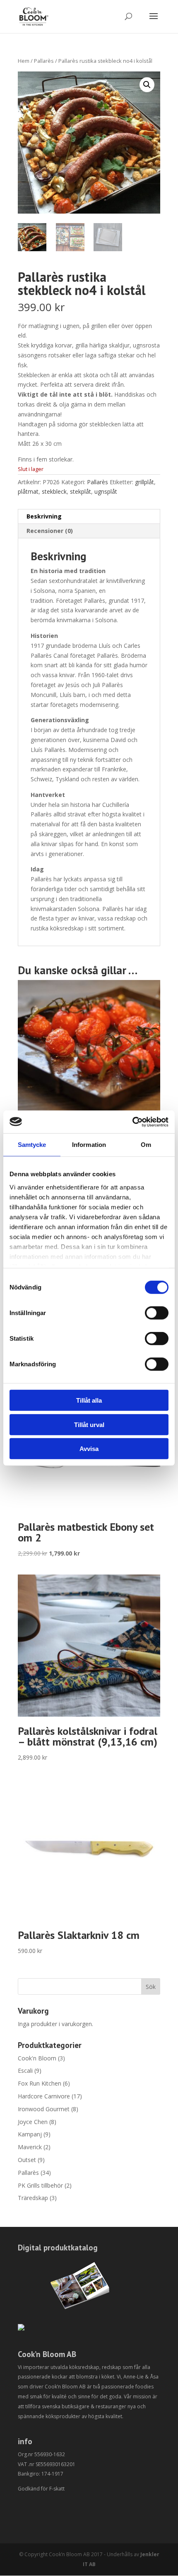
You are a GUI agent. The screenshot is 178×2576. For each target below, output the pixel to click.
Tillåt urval (89, 1424)
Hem (24, 61)
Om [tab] (146, 1145)
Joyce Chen (33, 2122)
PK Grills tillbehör (40, 2185)
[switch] (157, 1313)
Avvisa (89, 1449)
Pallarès (44, 61)
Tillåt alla (89, 1400)
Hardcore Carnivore (44, 2096)
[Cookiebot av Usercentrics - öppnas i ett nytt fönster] (132, 1122)
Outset (27, 2160)
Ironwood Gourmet (44, 2109)
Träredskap (33, 2198)
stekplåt (81, 491)
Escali (25, 2071)
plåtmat (28, 491)
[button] (147, 85)
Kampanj (30, 2134)
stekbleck (54, 491)
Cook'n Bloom (37, 2058)
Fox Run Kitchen (40, 2083)
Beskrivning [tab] (44, 516)
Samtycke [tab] (32, 1145)
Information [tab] (89, 1145)
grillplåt (144, 482)
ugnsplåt (106, 491)
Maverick (30, 2147)
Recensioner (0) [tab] (50, 531)
